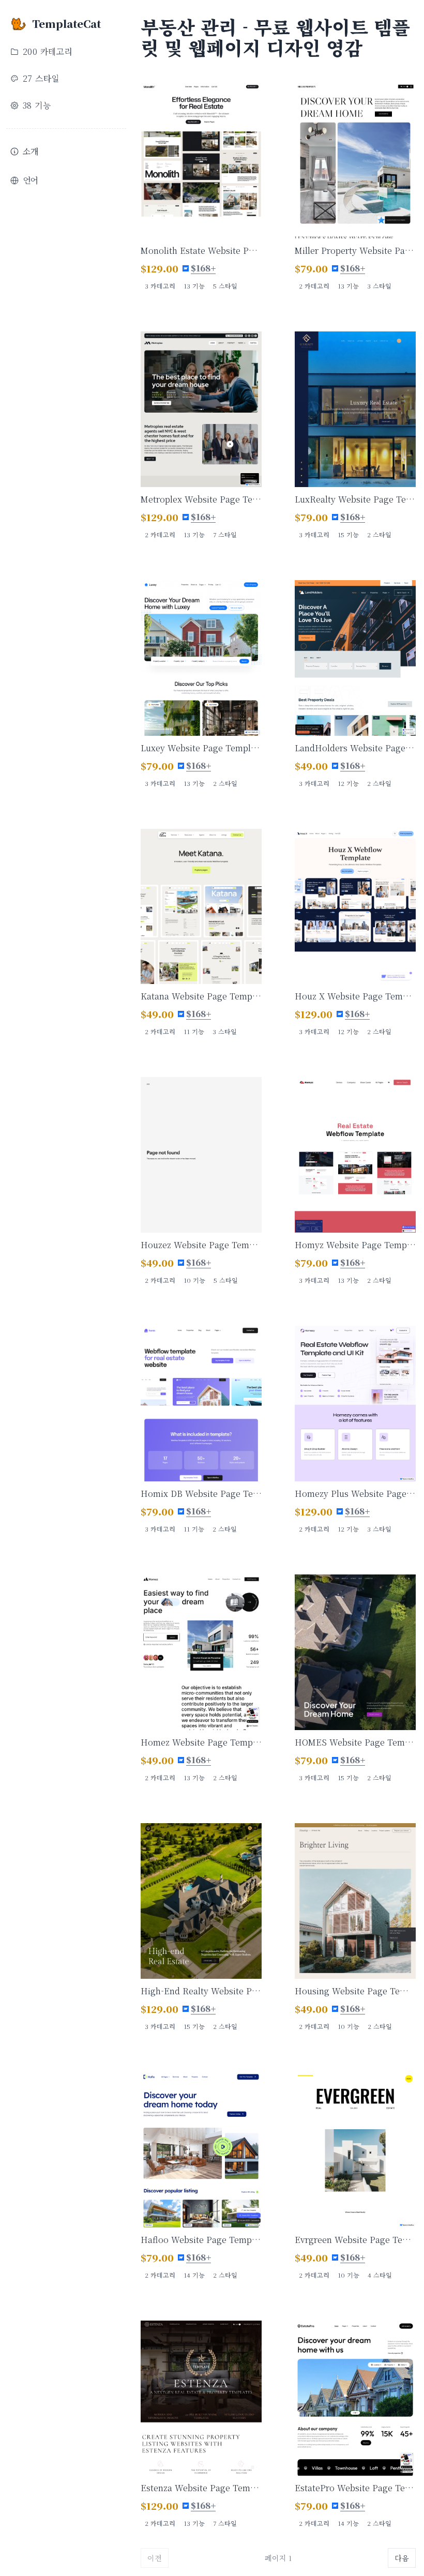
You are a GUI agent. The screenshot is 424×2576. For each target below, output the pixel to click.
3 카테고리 (160, 286)
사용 (206, 148)
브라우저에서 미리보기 (206, 173)
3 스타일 (379, 286)
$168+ (203, 268)
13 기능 (194, 286)
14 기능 (194, 2275)
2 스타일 (379, 534)
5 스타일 (225, 286)
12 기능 (348, 783)
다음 (402, 2558)
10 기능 (194, 1280)
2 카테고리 (314, 286)
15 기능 (348, 534)
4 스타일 (380, 2275)
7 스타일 (225, 534)
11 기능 (194, 1031)
